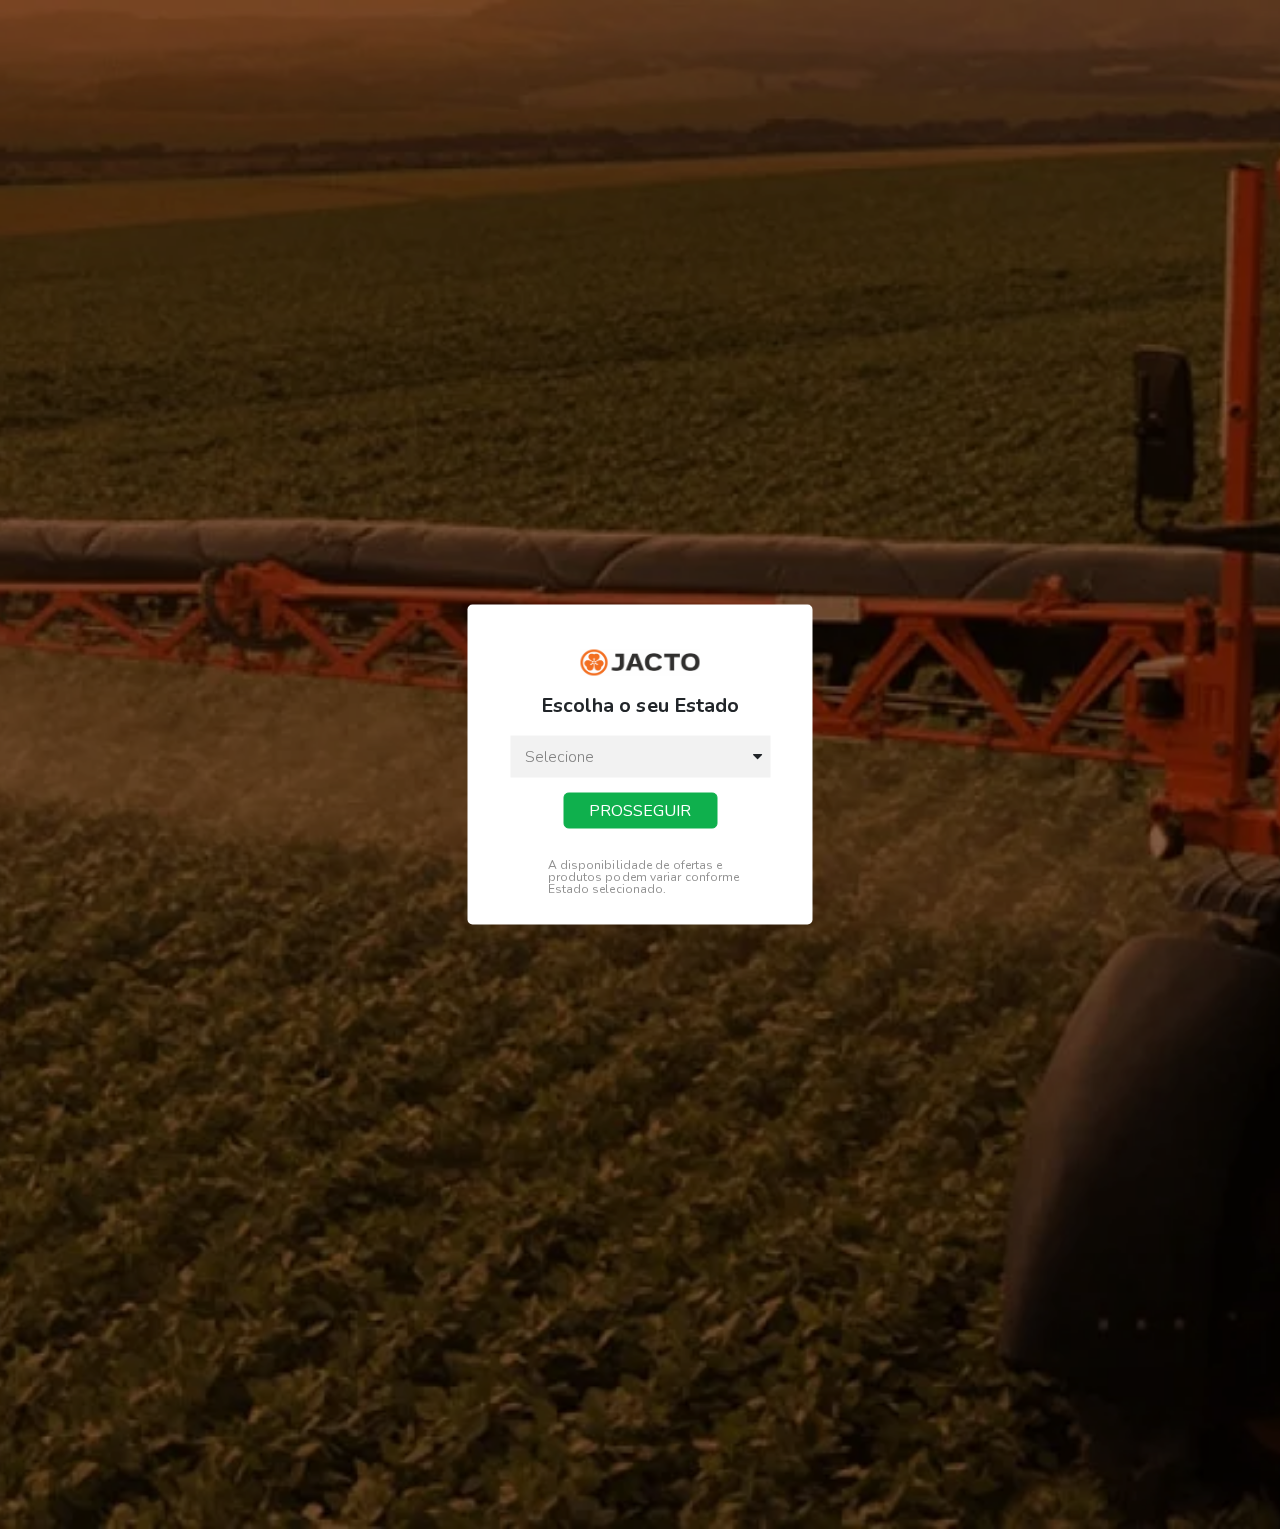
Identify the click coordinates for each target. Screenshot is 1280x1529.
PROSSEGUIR (640, 811)
